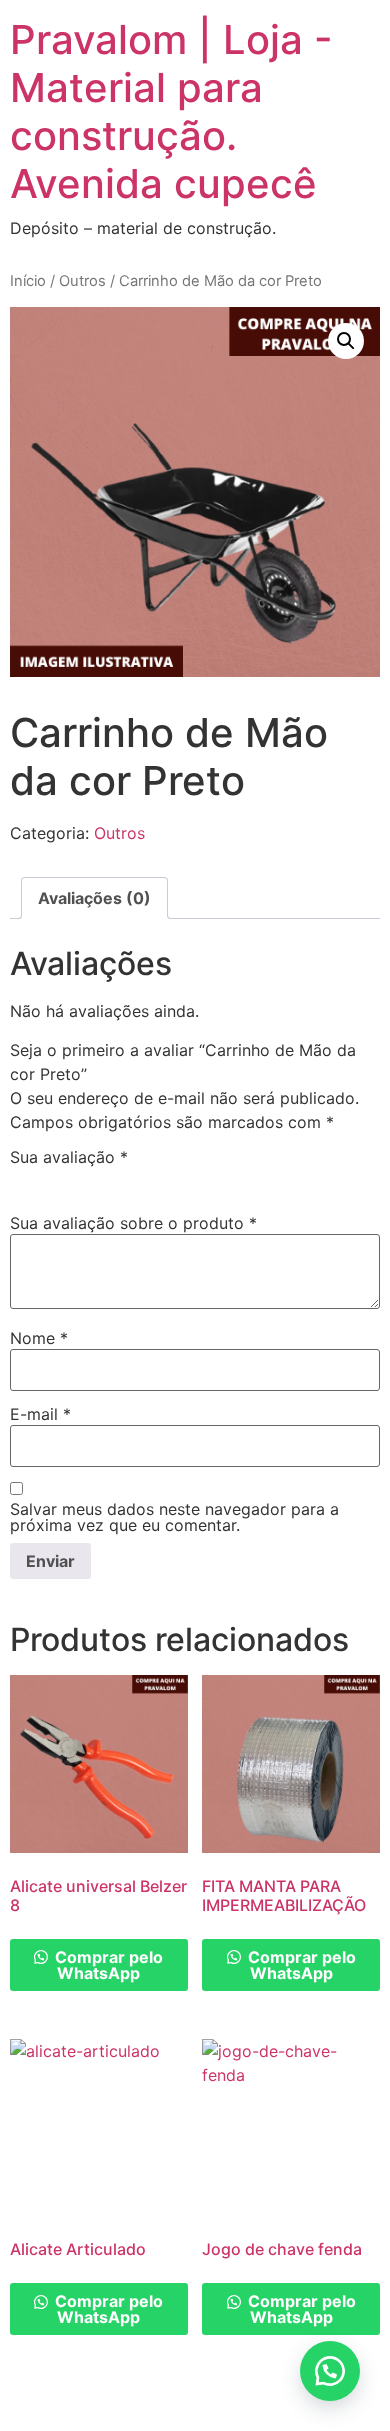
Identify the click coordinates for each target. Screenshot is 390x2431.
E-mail (40, 1414)
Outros (82, 281)
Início (28, 281)
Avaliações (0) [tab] (94, 898)
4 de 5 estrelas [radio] (109, 1180)
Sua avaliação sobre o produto (133, 1223)
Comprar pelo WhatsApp (107, 1965)
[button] (346, 341)
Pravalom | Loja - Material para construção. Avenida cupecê (171, 111)
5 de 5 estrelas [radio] (138, 1180)
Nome (39, 1338)
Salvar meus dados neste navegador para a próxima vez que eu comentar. (174, 1517)
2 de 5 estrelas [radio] (51, 1180)
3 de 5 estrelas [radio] (80, 1180)
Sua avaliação (69, 1157)
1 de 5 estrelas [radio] (22, 1180)
